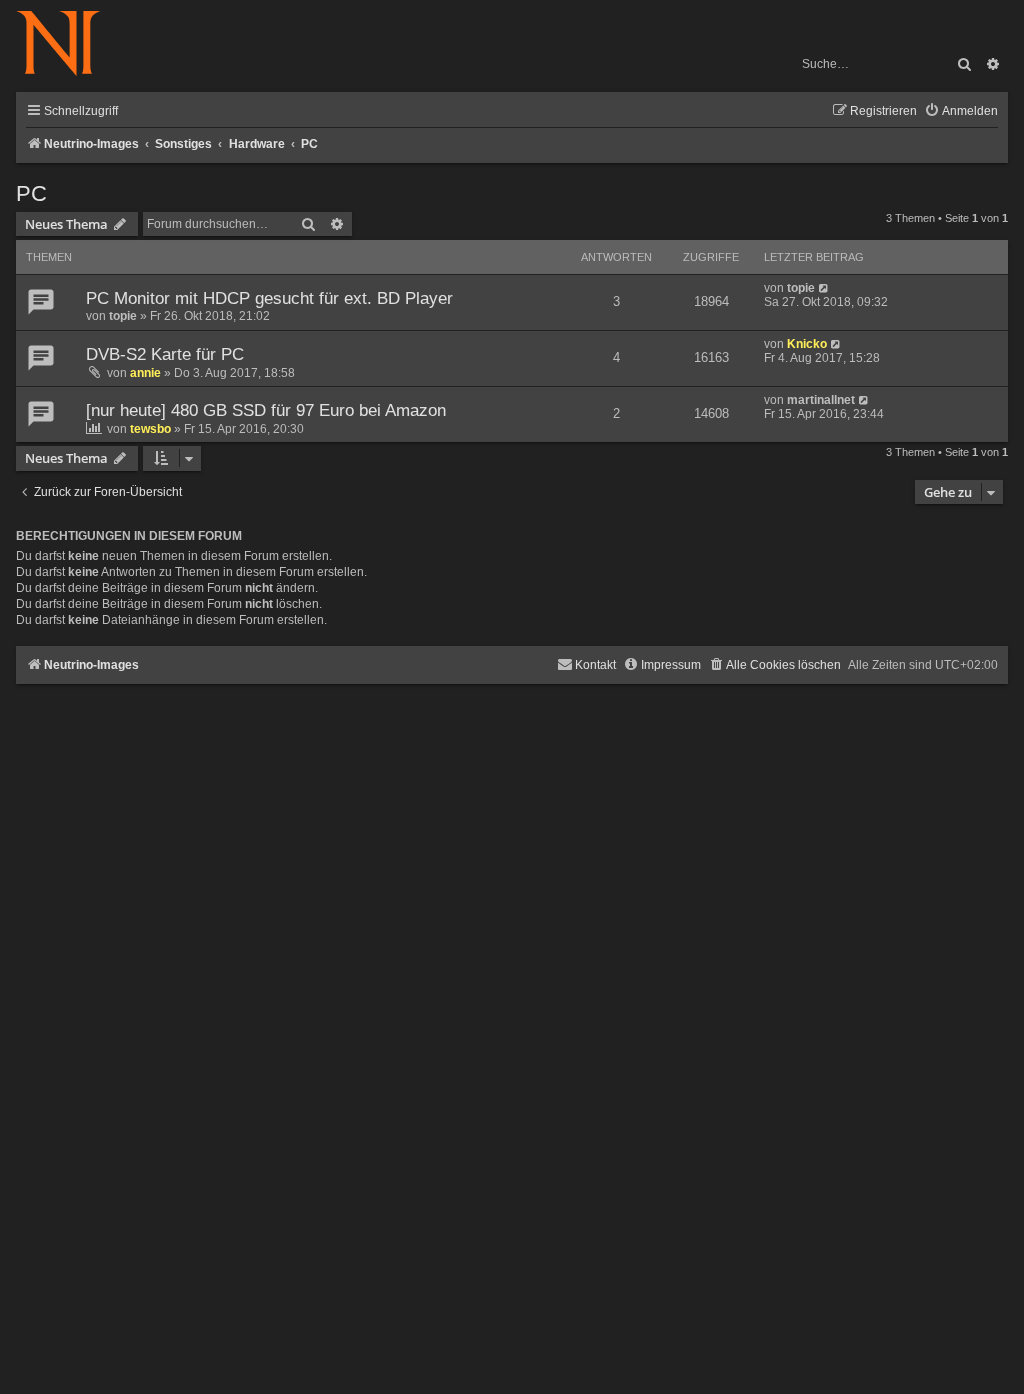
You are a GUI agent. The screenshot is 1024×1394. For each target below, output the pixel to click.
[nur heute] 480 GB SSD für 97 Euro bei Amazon (266, 410)
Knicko (807, 344)
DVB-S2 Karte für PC (165, 354)
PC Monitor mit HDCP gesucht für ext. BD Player (269, 298)
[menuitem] (961, 111)
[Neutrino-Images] (68, 44)
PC (31, 193)
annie (145, 373)
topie (123, 316)
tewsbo (150, 429)
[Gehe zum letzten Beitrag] (824, 288)
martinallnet (821, 400)
